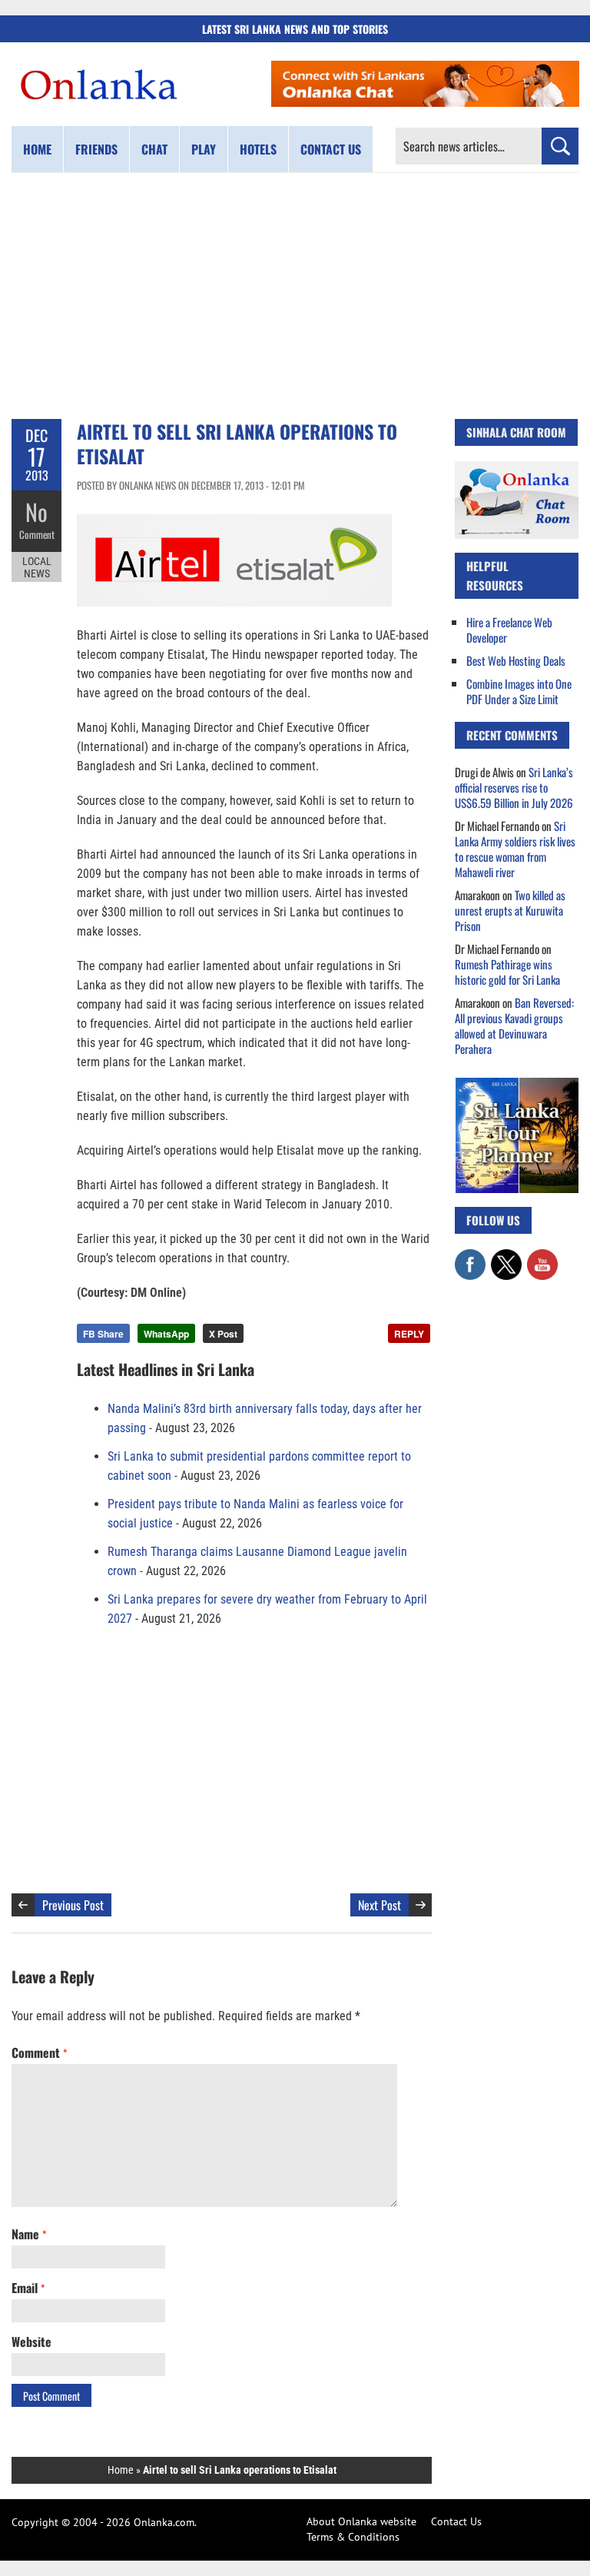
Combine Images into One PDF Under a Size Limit (519, 691)
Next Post (380, 1905)
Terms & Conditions (353, 2537)
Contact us (331, 149)
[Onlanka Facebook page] (470, 1257)
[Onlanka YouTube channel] (542, 1257)
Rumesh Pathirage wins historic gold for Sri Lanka (507, 972)
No (36, 512)
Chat (154, 149)
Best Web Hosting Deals (516, 660)
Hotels (258, 149)
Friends (96, 149)
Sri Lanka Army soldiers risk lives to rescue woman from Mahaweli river (515, 849)
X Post (223, 1334)
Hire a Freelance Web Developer (509, 630)
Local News (37, 567)
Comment (37, 534)
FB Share (103, 1334)
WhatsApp (166, 1334)
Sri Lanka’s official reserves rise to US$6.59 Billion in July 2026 (514, 787)
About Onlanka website (361, 2521)
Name (29, 2234)
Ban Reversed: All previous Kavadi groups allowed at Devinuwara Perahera (514, 1025)
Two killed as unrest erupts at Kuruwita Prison (510, 910)
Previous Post (73, 1905)
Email (28, 2288)
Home (37, 149)
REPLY (409, 1334)
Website (31, 2342)
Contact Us (456, 2521)
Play (204, 149)
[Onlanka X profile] (506, 1257)
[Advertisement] (295, 296)
